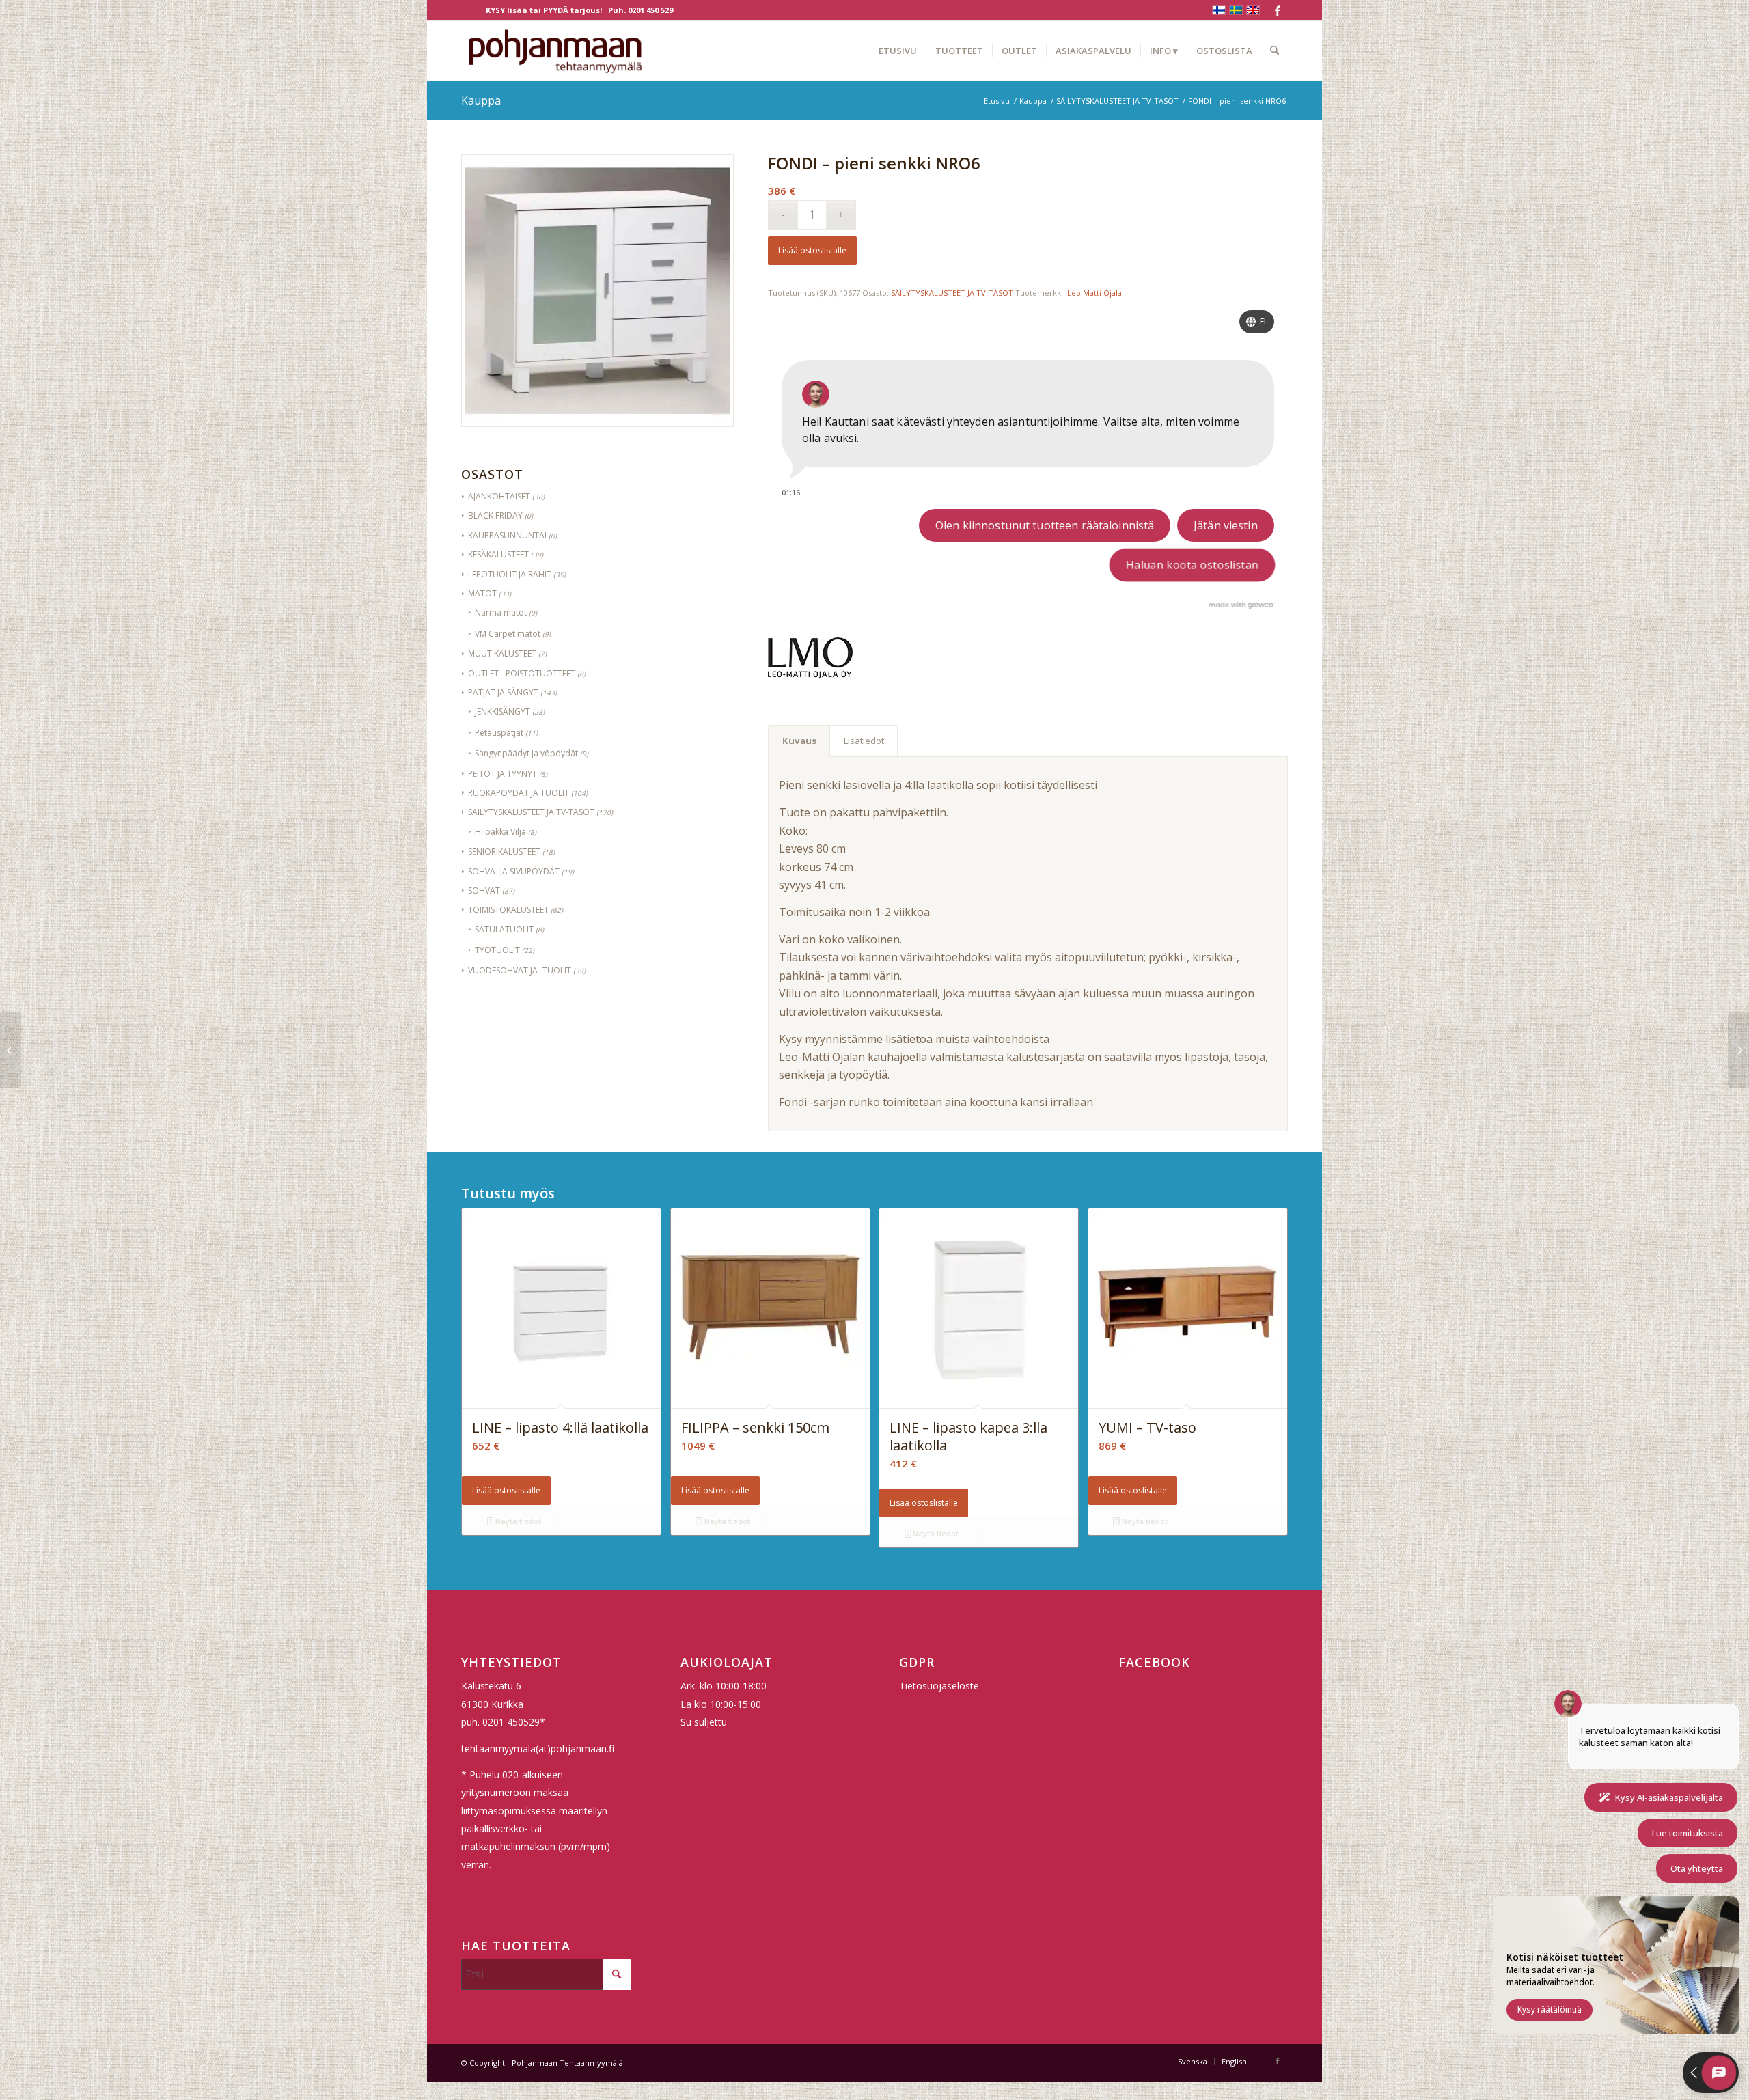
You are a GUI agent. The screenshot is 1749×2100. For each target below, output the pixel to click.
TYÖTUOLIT (497, 950)
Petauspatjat (499, 733)
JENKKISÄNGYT (502, 711)
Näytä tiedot (517, 1521)
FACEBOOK (1154, 1662)
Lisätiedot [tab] (864, 741)
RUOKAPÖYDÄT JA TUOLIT (519, 793)
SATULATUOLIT (504, 929)
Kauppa (481, 100)
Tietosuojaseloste (939, 1686)
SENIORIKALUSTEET (504, 852)
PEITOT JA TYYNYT (502, 774)
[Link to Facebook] (1278, 10)
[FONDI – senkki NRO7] (1738, 1050)
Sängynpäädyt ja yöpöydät (526, 753)
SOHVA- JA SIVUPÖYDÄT (514, 871)
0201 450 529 (650, 10)
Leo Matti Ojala (1094, 293)
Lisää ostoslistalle (812, 250)
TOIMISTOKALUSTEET (508, 910)
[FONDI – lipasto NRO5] (11, 1050)
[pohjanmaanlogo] (555, 51)
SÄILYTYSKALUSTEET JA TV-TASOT (531, 812)
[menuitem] (898, 51)
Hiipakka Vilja (500, 832)
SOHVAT (484, 890)
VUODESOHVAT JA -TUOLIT (520, 970)
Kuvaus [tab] (799, 741)
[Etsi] (1275, 51)
